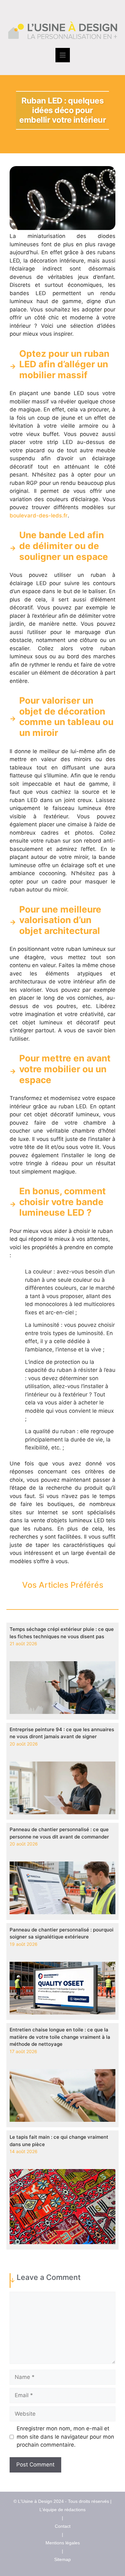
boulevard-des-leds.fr (39, 516)
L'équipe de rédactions (63, 2510)
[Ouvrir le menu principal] (63, 55)
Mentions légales (63, 2543)
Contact (63, 2526)
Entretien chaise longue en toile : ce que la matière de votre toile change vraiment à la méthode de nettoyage (60, 2037)
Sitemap (63, 2559)
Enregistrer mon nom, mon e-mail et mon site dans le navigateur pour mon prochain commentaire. (65, 2437)
